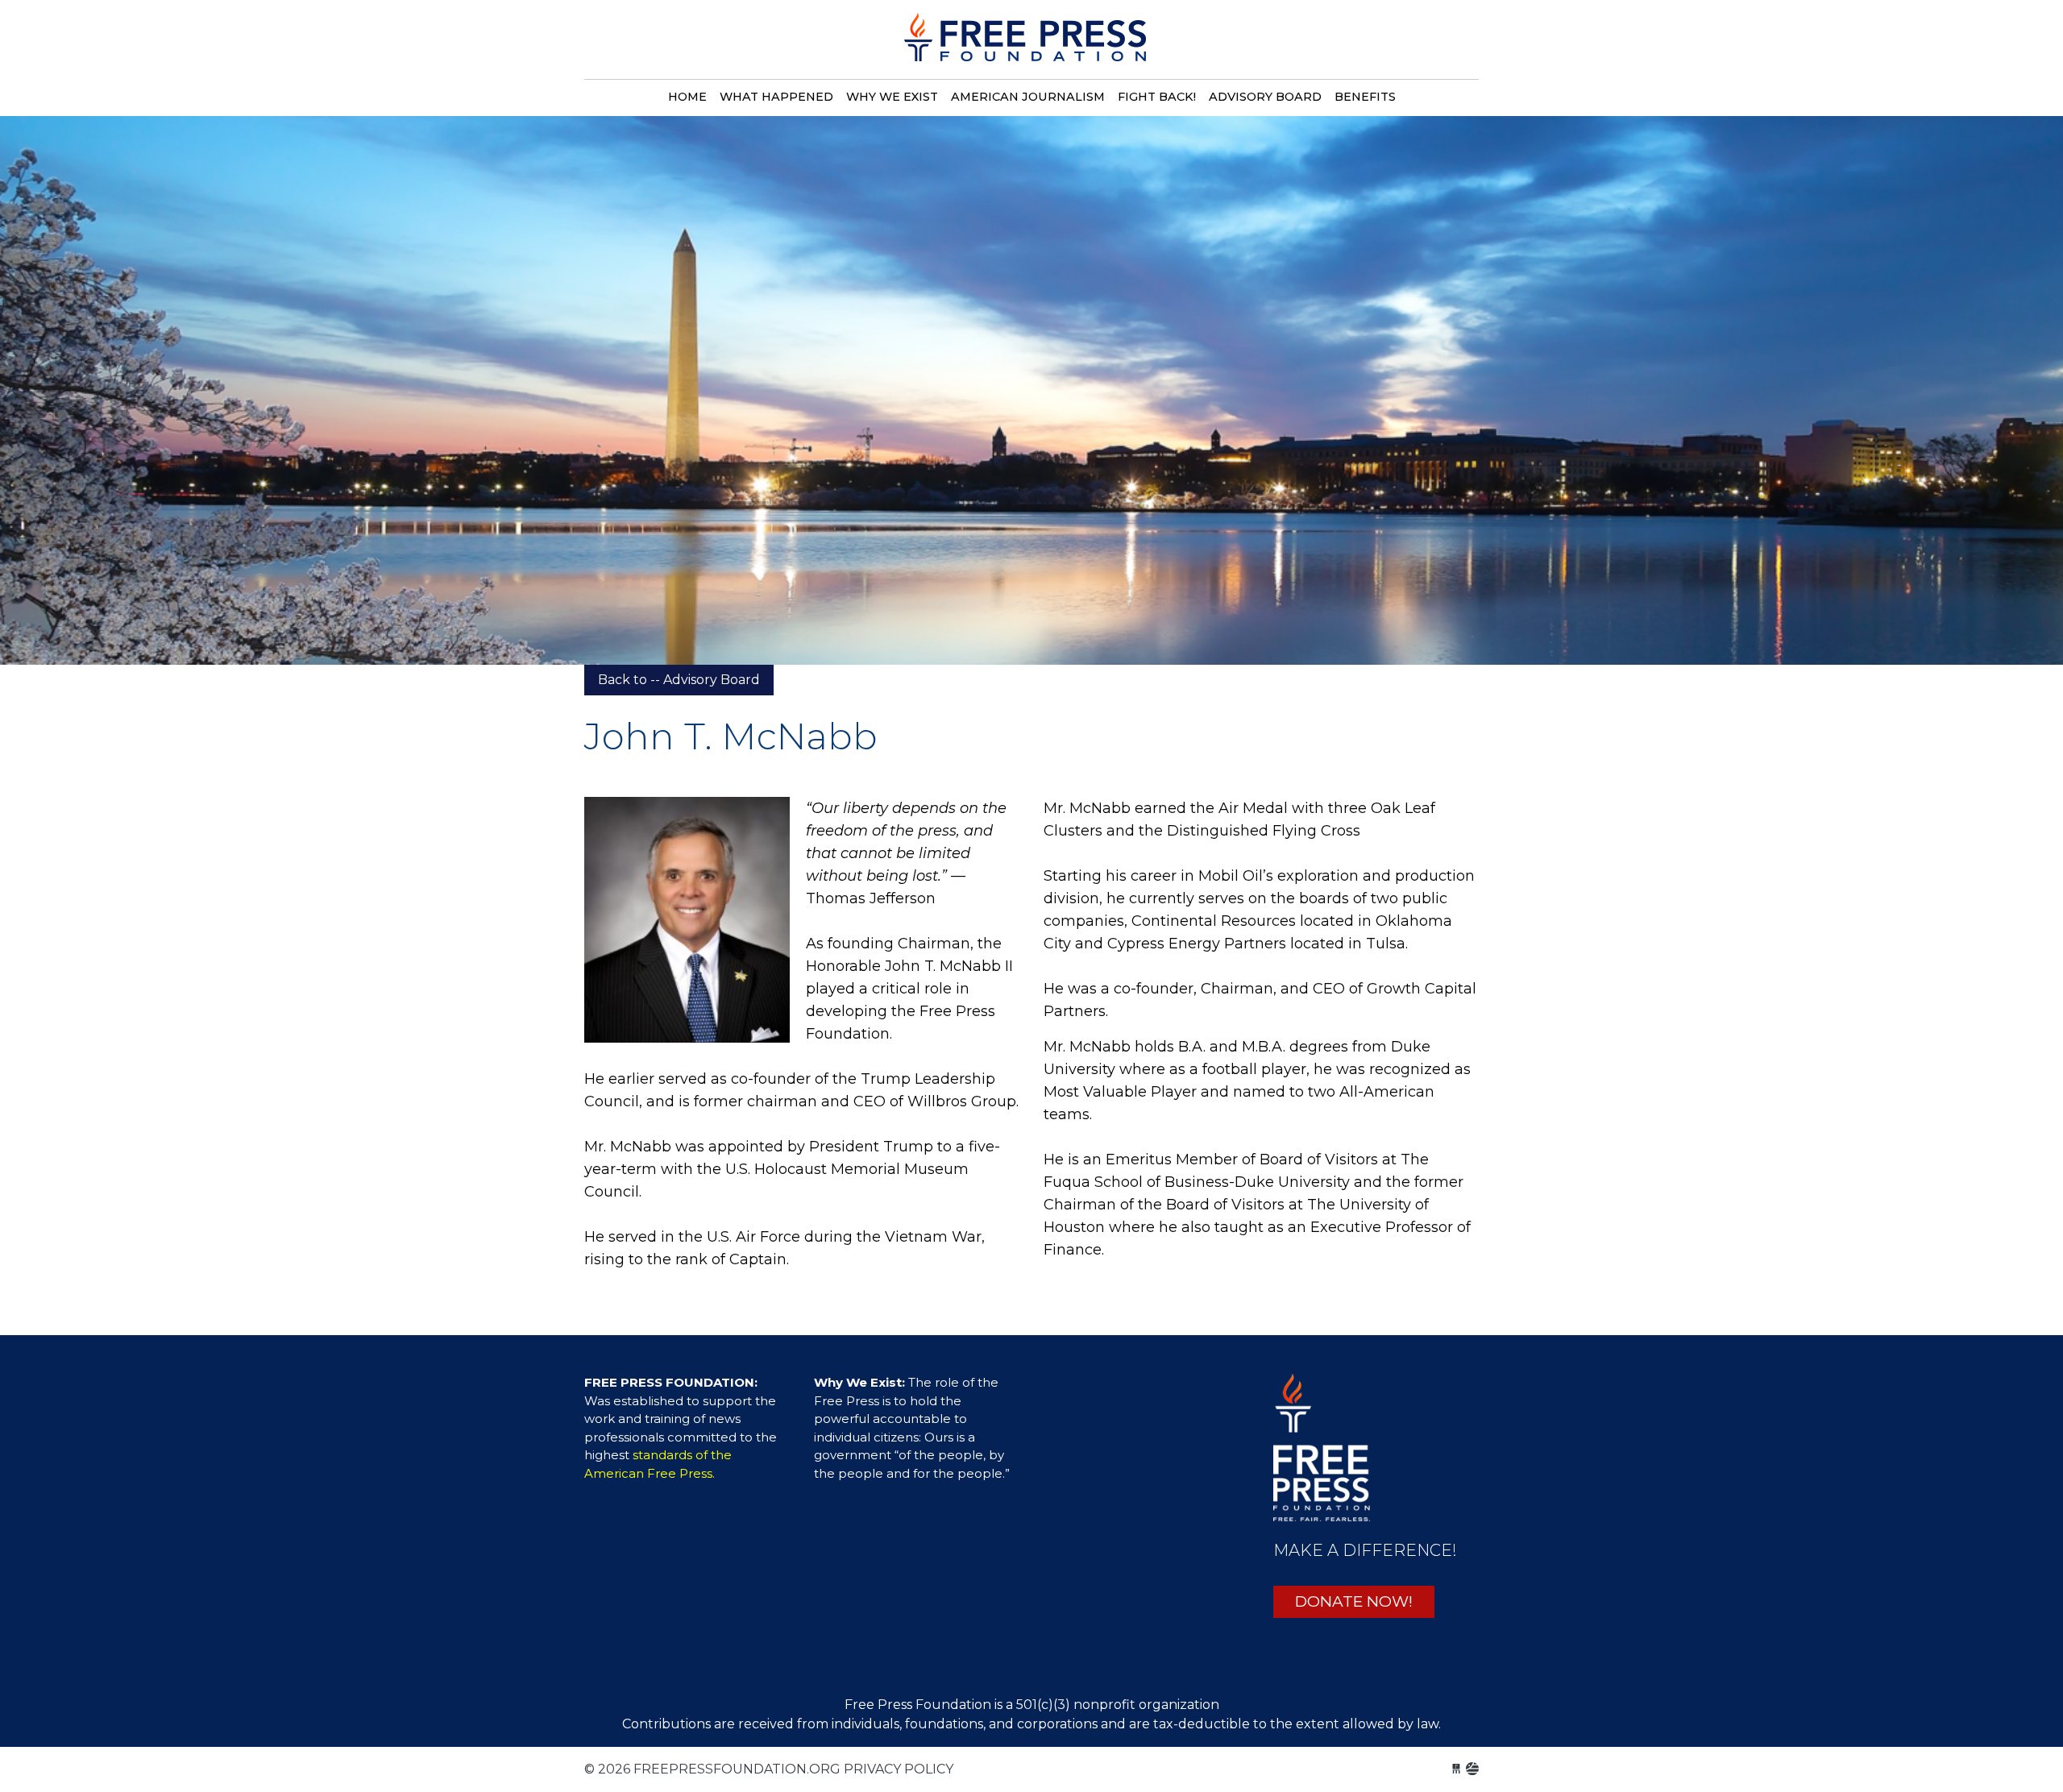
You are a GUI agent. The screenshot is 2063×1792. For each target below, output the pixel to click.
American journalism (1028, 97)
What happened (776, 97)
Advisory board (1265, 97)
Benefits (1365, 97)
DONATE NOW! (1354, 1601)
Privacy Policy (899, 1769)
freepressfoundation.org (1025, 46)
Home (687, 97)
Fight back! (1157, 97)
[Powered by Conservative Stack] (1472, 1769)
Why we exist (892, 97)
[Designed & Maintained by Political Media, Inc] (1456, 1769)
